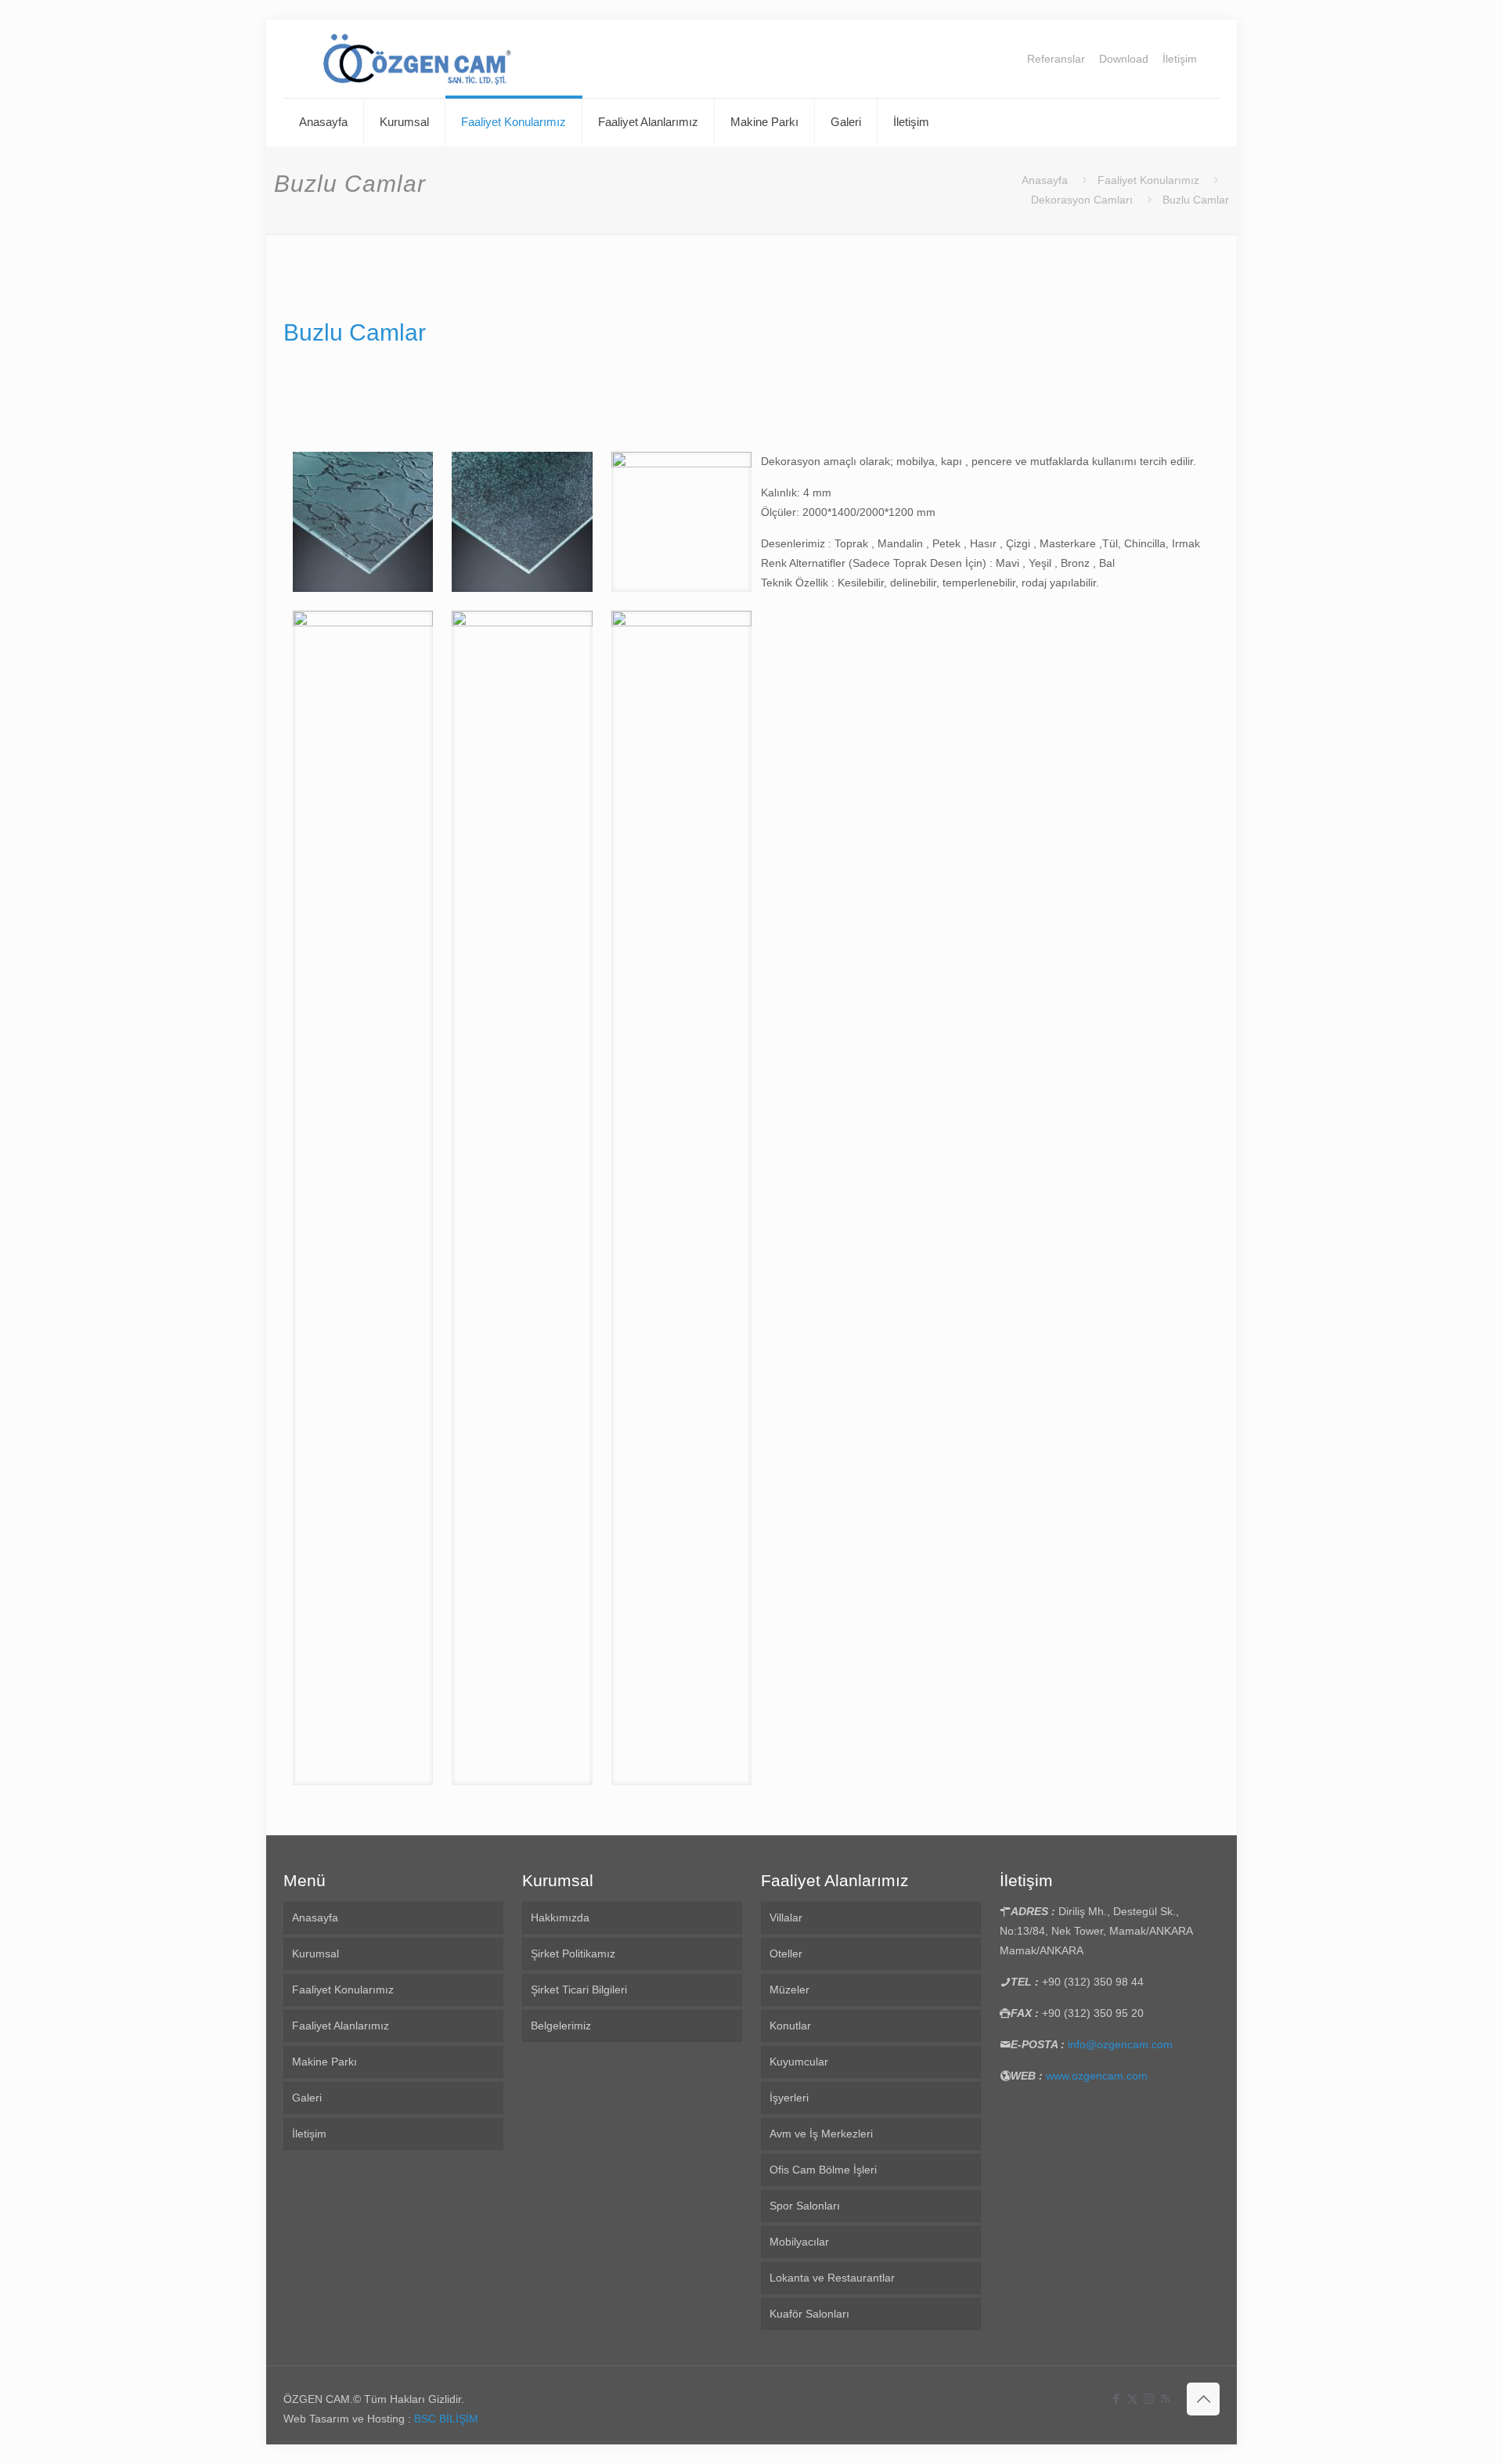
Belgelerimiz (561, 2026)
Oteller (786, 1954)
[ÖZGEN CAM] (418, 59)
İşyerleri (789, 2098)
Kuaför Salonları (809, 2314)
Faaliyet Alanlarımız (341, 2026)
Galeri (307, 2098)
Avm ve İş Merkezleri (821, 2134)
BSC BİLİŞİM (446, 2419)
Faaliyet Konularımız (1148, 180)
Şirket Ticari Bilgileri (579, 1990)
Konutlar (790, 2026)
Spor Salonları (805, 2206)
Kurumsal (315, 1954)
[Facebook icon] (1116, 2399)
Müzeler (789, 1990)
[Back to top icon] (1203, 2399)
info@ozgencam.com (1120, 2044)
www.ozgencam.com (1097, 2076)
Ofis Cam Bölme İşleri (823, 2170)
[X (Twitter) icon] (1132, 2399)
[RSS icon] (1165, 2399)
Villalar (786, 1917)
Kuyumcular (799, 2062)
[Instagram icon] (1149, 2399)
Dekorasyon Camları (1082, 200)
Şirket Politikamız (573, 1954)
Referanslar (1056, 59)
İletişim (1180, 59)
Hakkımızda (560, 1917)
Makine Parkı (324, 2062)
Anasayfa (1045, 180)
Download (1124, 59)
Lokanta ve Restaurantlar (832, 2278)
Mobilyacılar (799, 2242)
